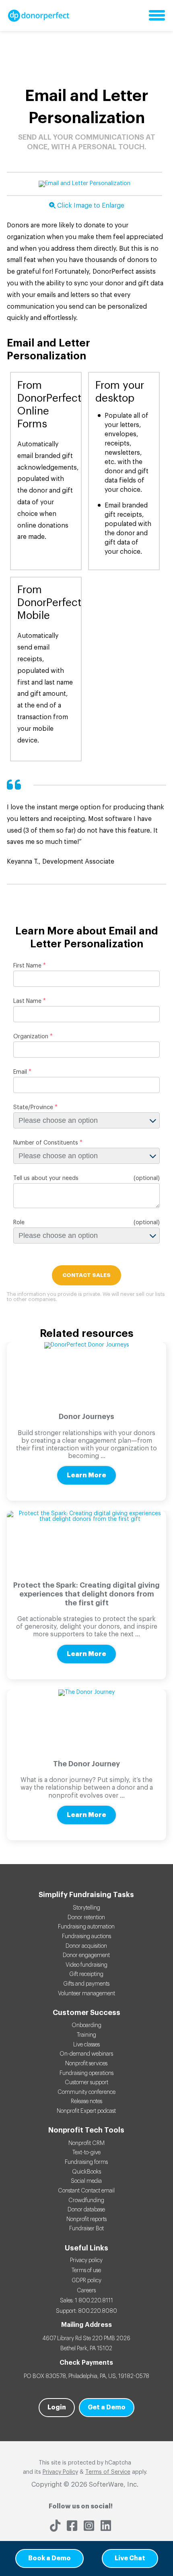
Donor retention (86, 1918)
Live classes (86, 2045)
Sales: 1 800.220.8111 (86, 2301)
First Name (27, 966)
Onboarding (86, 2025)
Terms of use (86, 2271)
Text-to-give (86, 2153)
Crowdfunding (86, 2201)
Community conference (86, 2092)
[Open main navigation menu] (157, 16)
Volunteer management (86, 1994)
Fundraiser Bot (86, 2229)
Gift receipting (86, 1974)
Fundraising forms (86, 2162)
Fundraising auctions (86, 1937)
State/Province (33, 1108)
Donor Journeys (86, 1417)
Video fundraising (86, 1965)
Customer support (86, 2083)
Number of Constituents (46, 1143)
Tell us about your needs (46, 1178)
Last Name (27, 1001)
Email (20, 1072)
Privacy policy (86, 2260)
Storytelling (86, 1908)
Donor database (86, 2210)
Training (86, 2035)
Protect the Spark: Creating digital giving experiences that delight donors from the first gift (86, 1594)
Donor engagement (86, 1955)
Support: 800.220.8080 (86, 2311)
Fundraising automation (86, 1927)
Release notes (86, 2102)
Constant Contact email (86, 2191)
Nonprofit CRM (86, 2143)
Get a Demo (107, 2407)
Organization (31, 1037)
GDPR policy (86, 2281)
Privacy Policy (60, 2472)
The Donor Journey (86, 1764)
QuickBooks (86, 2172)
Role (19, 1223)
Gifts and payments (86, 1984)
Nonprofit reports (86, 2219)
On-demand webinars (86, 2054)
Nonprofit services (86, 2064)
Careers (86, 2291)
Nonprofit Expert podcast (86, 2111)
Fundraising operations (86, 2073)
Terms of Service (108, 2472)
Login (57, 2407)
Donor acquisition (86, 1946)
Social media (86, 2181)
